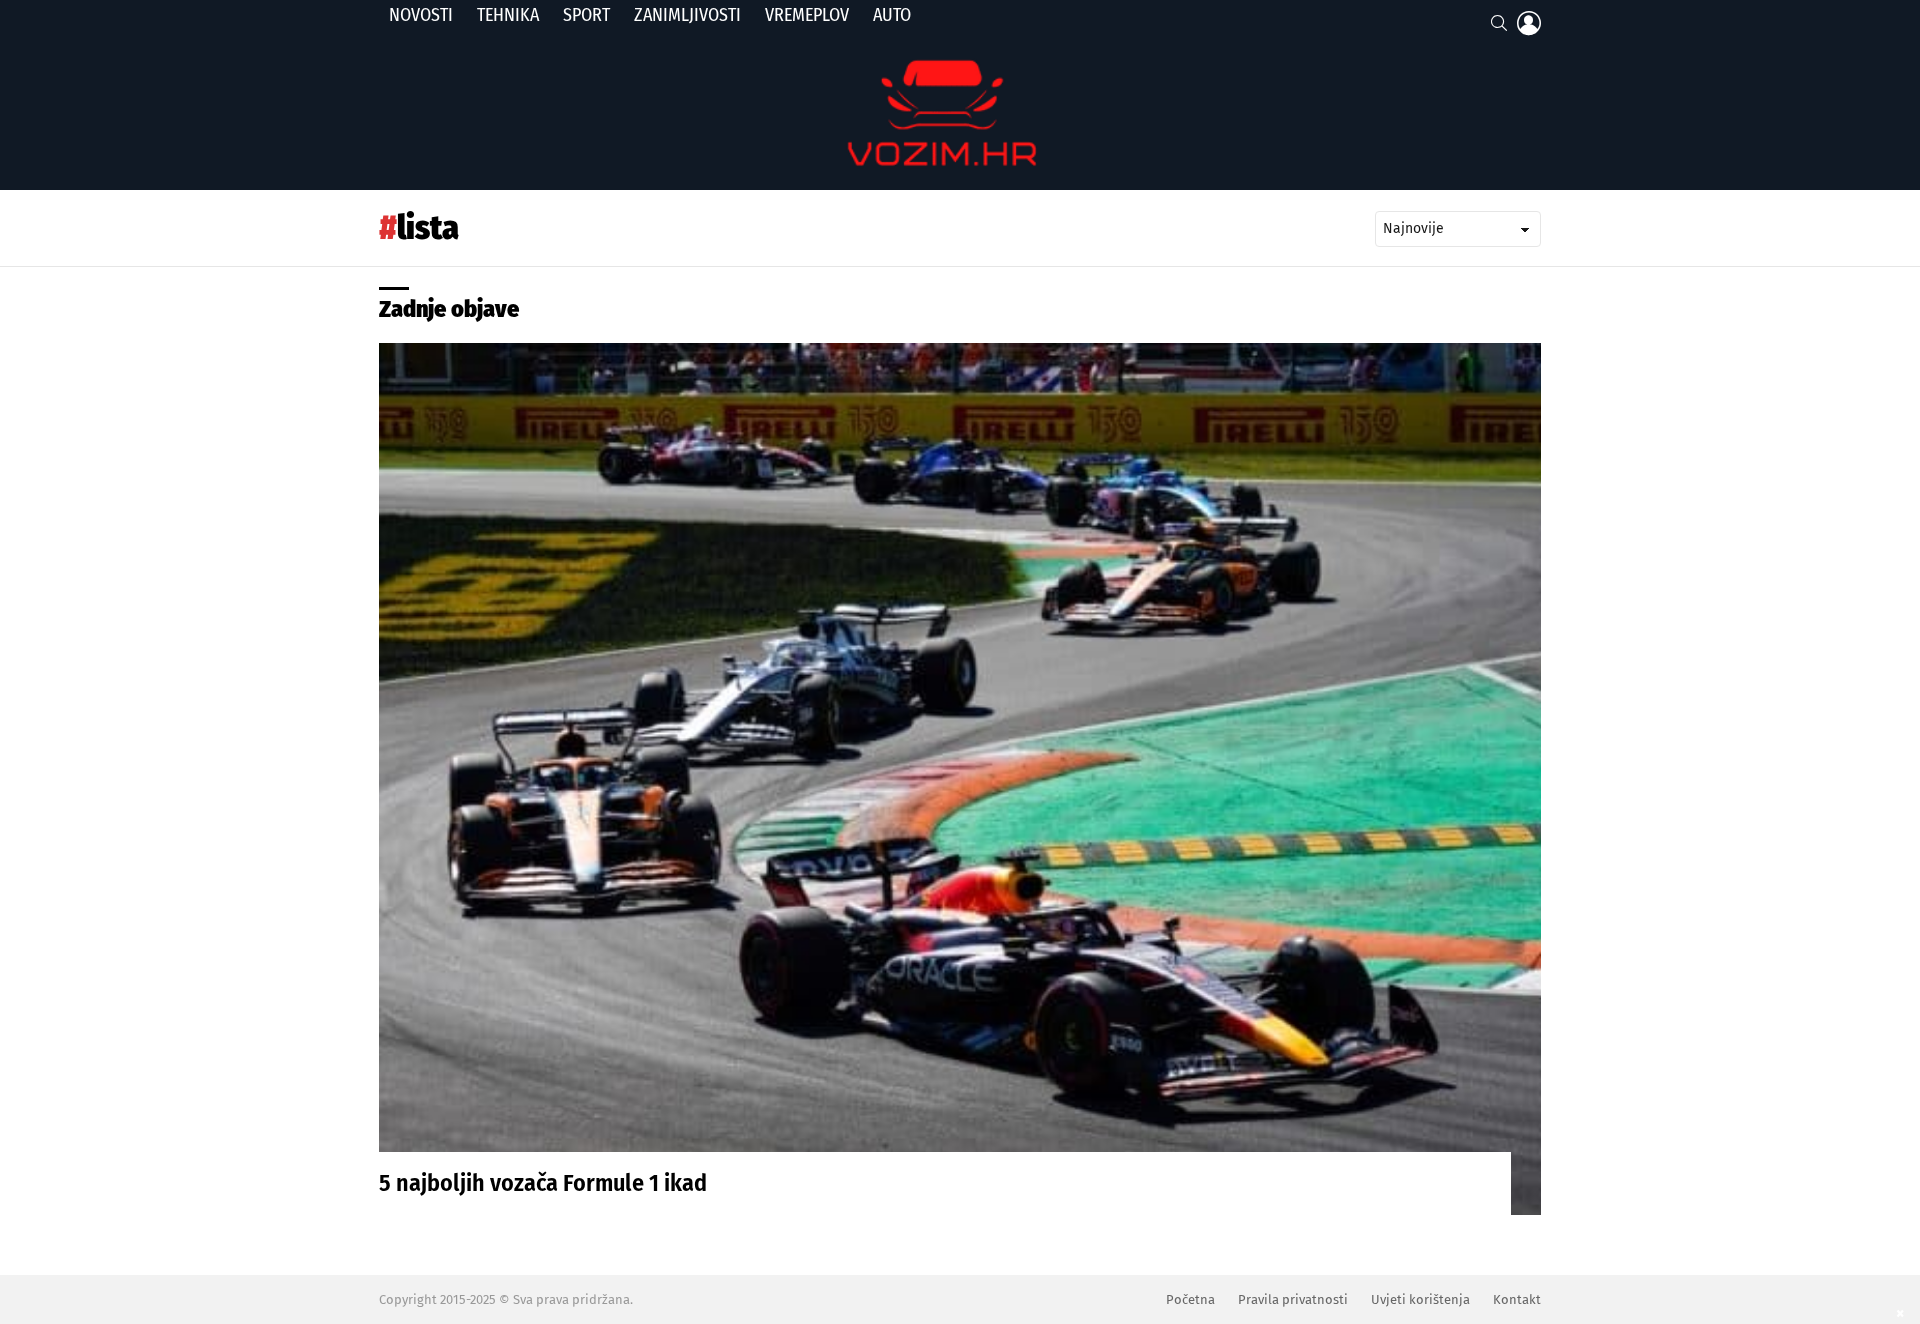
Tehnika (508, 15)
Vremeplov (807, 15)
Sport (586, 15)
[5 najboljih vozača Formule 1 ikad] (960, 779)
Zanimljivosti (687, 15)
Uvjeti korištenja (1420, 1299)
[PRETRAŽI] (1499, 23)
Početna (1190, 1299)
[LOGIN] (1529, 23)
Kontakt (1517, 1299)
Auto (892, 15)
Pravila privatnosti (1293, 1299)
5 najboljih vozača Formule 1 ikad (543, 1183)
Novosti (421, 15)
